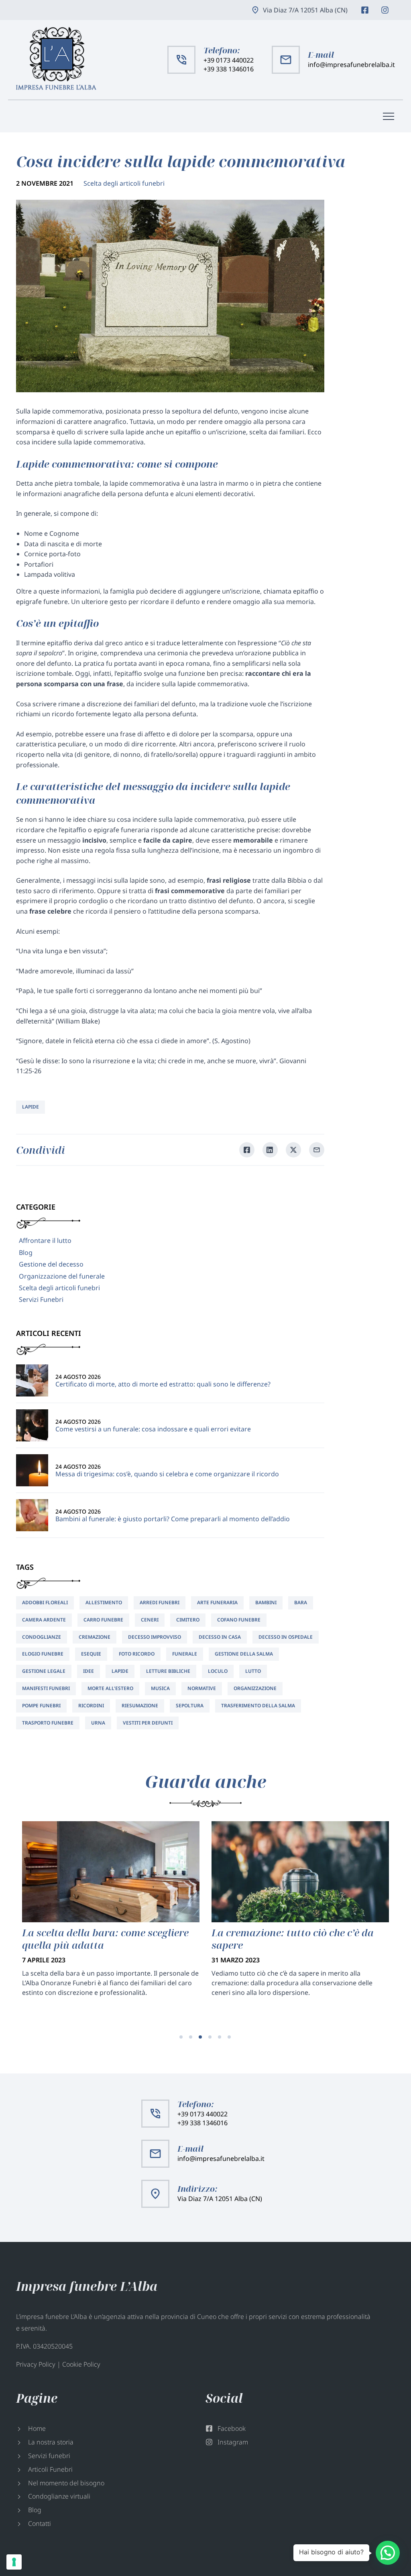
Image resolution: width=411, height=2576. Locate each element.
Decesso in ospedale (286, 1637)
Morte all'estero (110, 1688)
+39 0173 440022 (229, 60)
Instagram (385, 10)
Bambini (266, 1602)
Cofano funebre (239, 1620)
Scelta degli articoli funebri (124, 183)
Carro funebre (103, 1620)
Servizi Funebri (41, 1299)
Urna (98, 1723)
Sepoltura (190, 1706)
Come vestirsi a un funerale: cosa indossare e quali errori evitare (153, 1429)
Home (37, 2428)
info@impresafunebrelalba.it (351, 65)
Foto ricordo (137, 1654)
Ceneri (150, 1620)
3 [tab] (200, 2037)
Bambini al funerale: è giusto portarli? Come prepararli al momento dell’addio (173, 1519)
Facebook (365, 10)
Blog (26, 1253)
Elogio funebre (43, 1654)
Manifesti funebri (46, 1688)
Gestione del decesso (51, 1264)
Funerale (185, 1654)
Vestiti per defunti (148, 1723)
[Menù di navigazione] (389, 116)
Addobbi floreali (45, 1602)
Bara (301, 1602)
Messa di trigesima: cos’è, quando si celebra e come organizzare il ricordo (167, 1474)
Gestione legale (44, 1671)
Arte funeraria (217, 1602)
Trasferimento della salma (258, 1706)
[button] (388, 2553)
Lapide (31, 1107)
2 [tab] (191, 2037)
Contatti (40, 2523)
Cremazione (95, 1637)
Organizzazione (255, 1688)
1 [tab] (181, 2037)
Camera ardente (44, 1620)
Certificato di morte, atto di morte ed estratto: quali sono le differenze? (163, 1384)
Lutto (253, 1671)
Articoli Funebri (50, 2469)
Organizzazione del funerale (62, 1276)
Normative (202, 1688)
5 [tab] (220, 2037)
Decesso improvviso (155, 1637)
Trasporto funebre (48, 1723)
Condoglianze (42, 1637)
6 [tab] (229, 2037)
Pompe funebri (41, 1706)
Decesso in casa (220, 1637)
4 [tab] (210, 2037)
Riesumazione (140, 1706)
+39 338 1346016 (229, 69)
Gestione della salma (244, 1654)
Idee (89, 1671)
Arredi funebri (160, 1602)
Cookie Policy (81, 2364)
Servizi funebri (49, 2456)
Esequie (91, 1654)
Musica (160, 1688)
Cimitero (188, 1620)
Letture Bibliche (168, 1671)
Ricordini (91, 1706)
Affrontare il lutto (45, 1240)
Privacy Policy (36, 2364)
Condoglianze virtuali (59, 2496)
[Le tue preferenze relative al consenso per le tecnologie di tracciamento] (14, 2562)
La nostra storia (51, 2442)
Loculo (218, 1671)
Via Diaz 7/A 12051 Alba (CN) (305, 10)
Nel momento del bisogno (66, 2483)
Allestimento (104, 1602)
